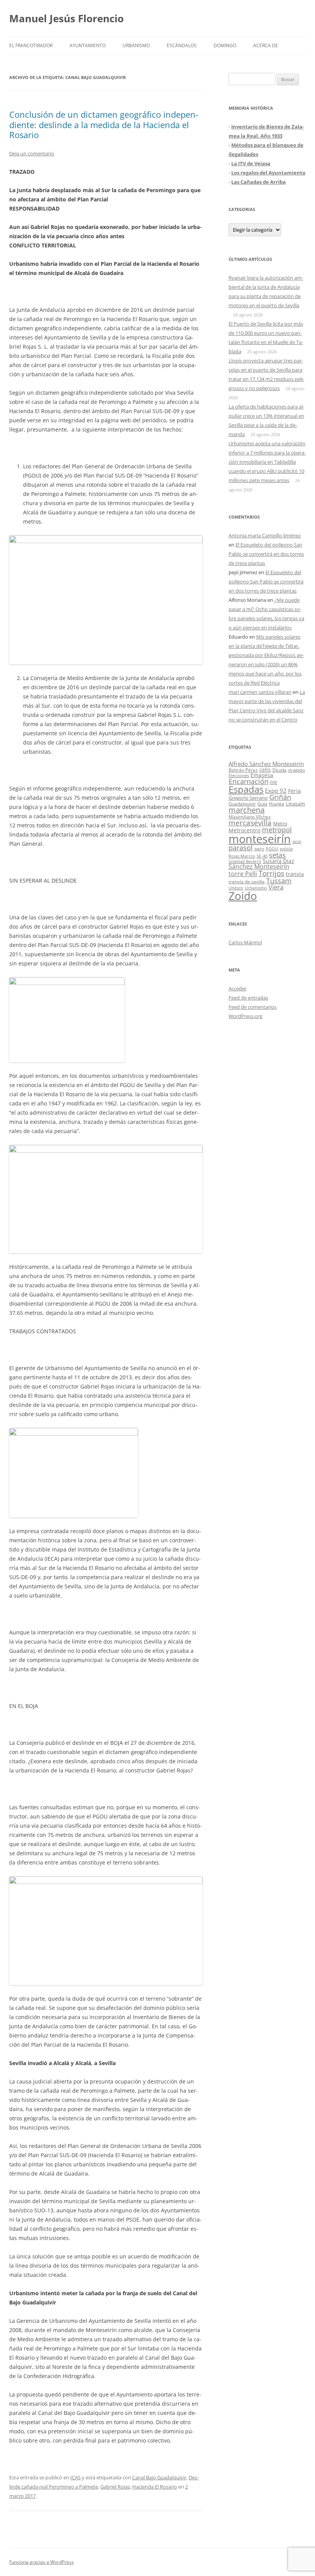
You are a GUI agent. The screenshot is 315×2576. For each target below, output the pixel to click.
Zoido (243, 896)
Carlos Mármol (245, 942)
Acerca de (266, 45)
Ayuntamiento (88, 45)
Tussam (279, 880)
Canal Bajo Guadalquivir (159, 2477)
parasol (241, 848)
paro (259, 848)
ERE (274, 782)
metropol (277, 830)
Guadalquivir (242, 804)
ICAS (75, 2477)
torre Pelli (243, 874)
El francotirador (31, 45)
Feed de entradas (248, 998)
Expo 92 (276, 791)
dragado (297, 770)
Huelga (277, 804)
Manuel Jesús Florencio (66, 18)
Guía (262, 804)
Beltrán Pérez (243, 770)
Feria (294, 791)
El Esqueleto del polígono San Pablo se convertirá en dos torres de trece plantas (266, 554)
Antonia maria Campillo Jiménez (265, 535)
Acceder (238, 988)
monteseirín (260, 839)
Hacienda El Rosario (155, 2487)
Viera (276, 887)
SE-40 (262, 856)
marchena (247, 810)
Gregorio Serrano (248, 798)
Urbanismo (136, 45)
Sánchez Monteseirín (259, 866)
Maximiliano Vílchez (250, 817)
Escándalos (182, 45)
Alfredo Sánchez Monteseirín (266, 764)
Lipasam (295, 804)
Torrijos (271, 873)
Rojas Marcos (242, 856)
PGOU (272, 849)
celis (265, 770)
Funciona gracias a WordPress (41, 2562)
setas (277, 855)
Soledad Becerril (245, 861)
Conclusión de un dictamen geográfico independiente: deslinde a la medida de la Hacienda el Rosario (104, 124)
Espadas (246, 789)
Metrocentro (245, 830)
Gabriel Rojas (115, 2487)
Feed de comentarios (253, 1007)
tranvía (295, 874)
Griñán (280, 797)
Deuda (279, 770)
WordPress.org (245, 1016)
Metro (280, 824)
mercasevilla (250, 823)
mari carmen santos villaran (260, 692)
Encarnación (249, 781)
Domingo (225, 45)
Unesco (236, 888)
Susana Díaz (279, 861)
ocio (297, 841)
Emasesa (262, 775)
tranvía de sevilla (247, 881)
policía (286, 849)
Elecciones (239, 775)
